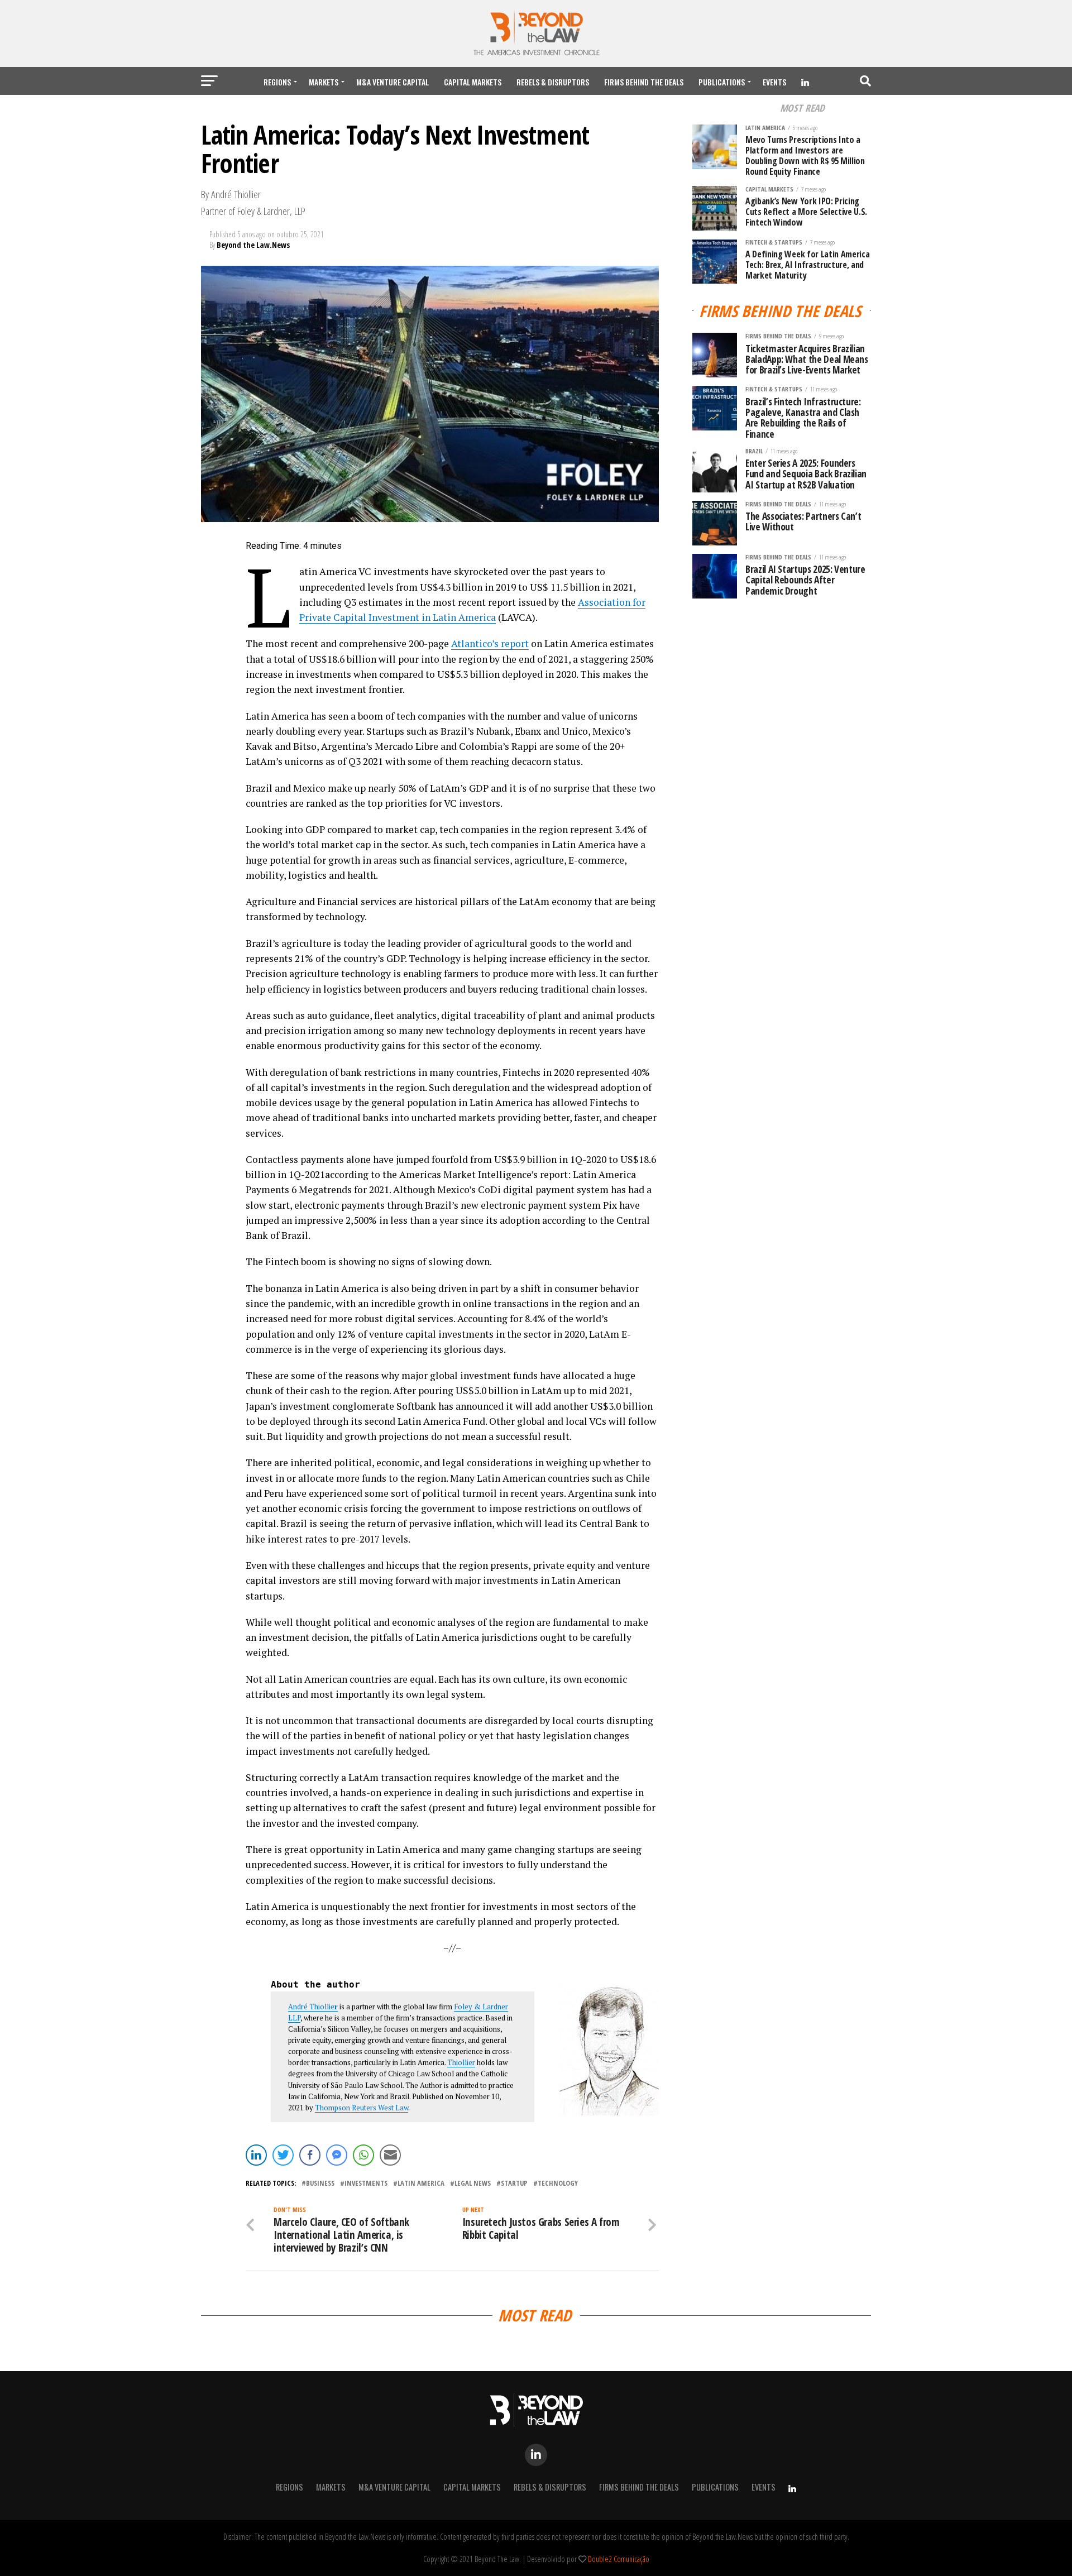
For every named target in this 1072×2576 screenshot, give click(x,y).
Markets (324, 82)
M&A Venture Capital (393, 82)
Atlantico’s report (490, 643)
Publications (722, 82)
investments (366, 2183)
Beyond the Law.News (253, 245)
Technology (558, 2183)
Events (774, 82)
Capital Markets (473, 82)
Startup (514, 2183)
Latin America (421, 2183)
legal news (473, 2183)
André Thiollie (313, 2007)
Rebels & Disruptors (553, 82)
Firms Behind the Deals (644, 82)
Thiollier (461, 2062)
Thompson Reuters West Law (362, 2108)
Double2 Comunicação (619, 2559)
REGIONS (277, 82)
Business (320, 2183)
